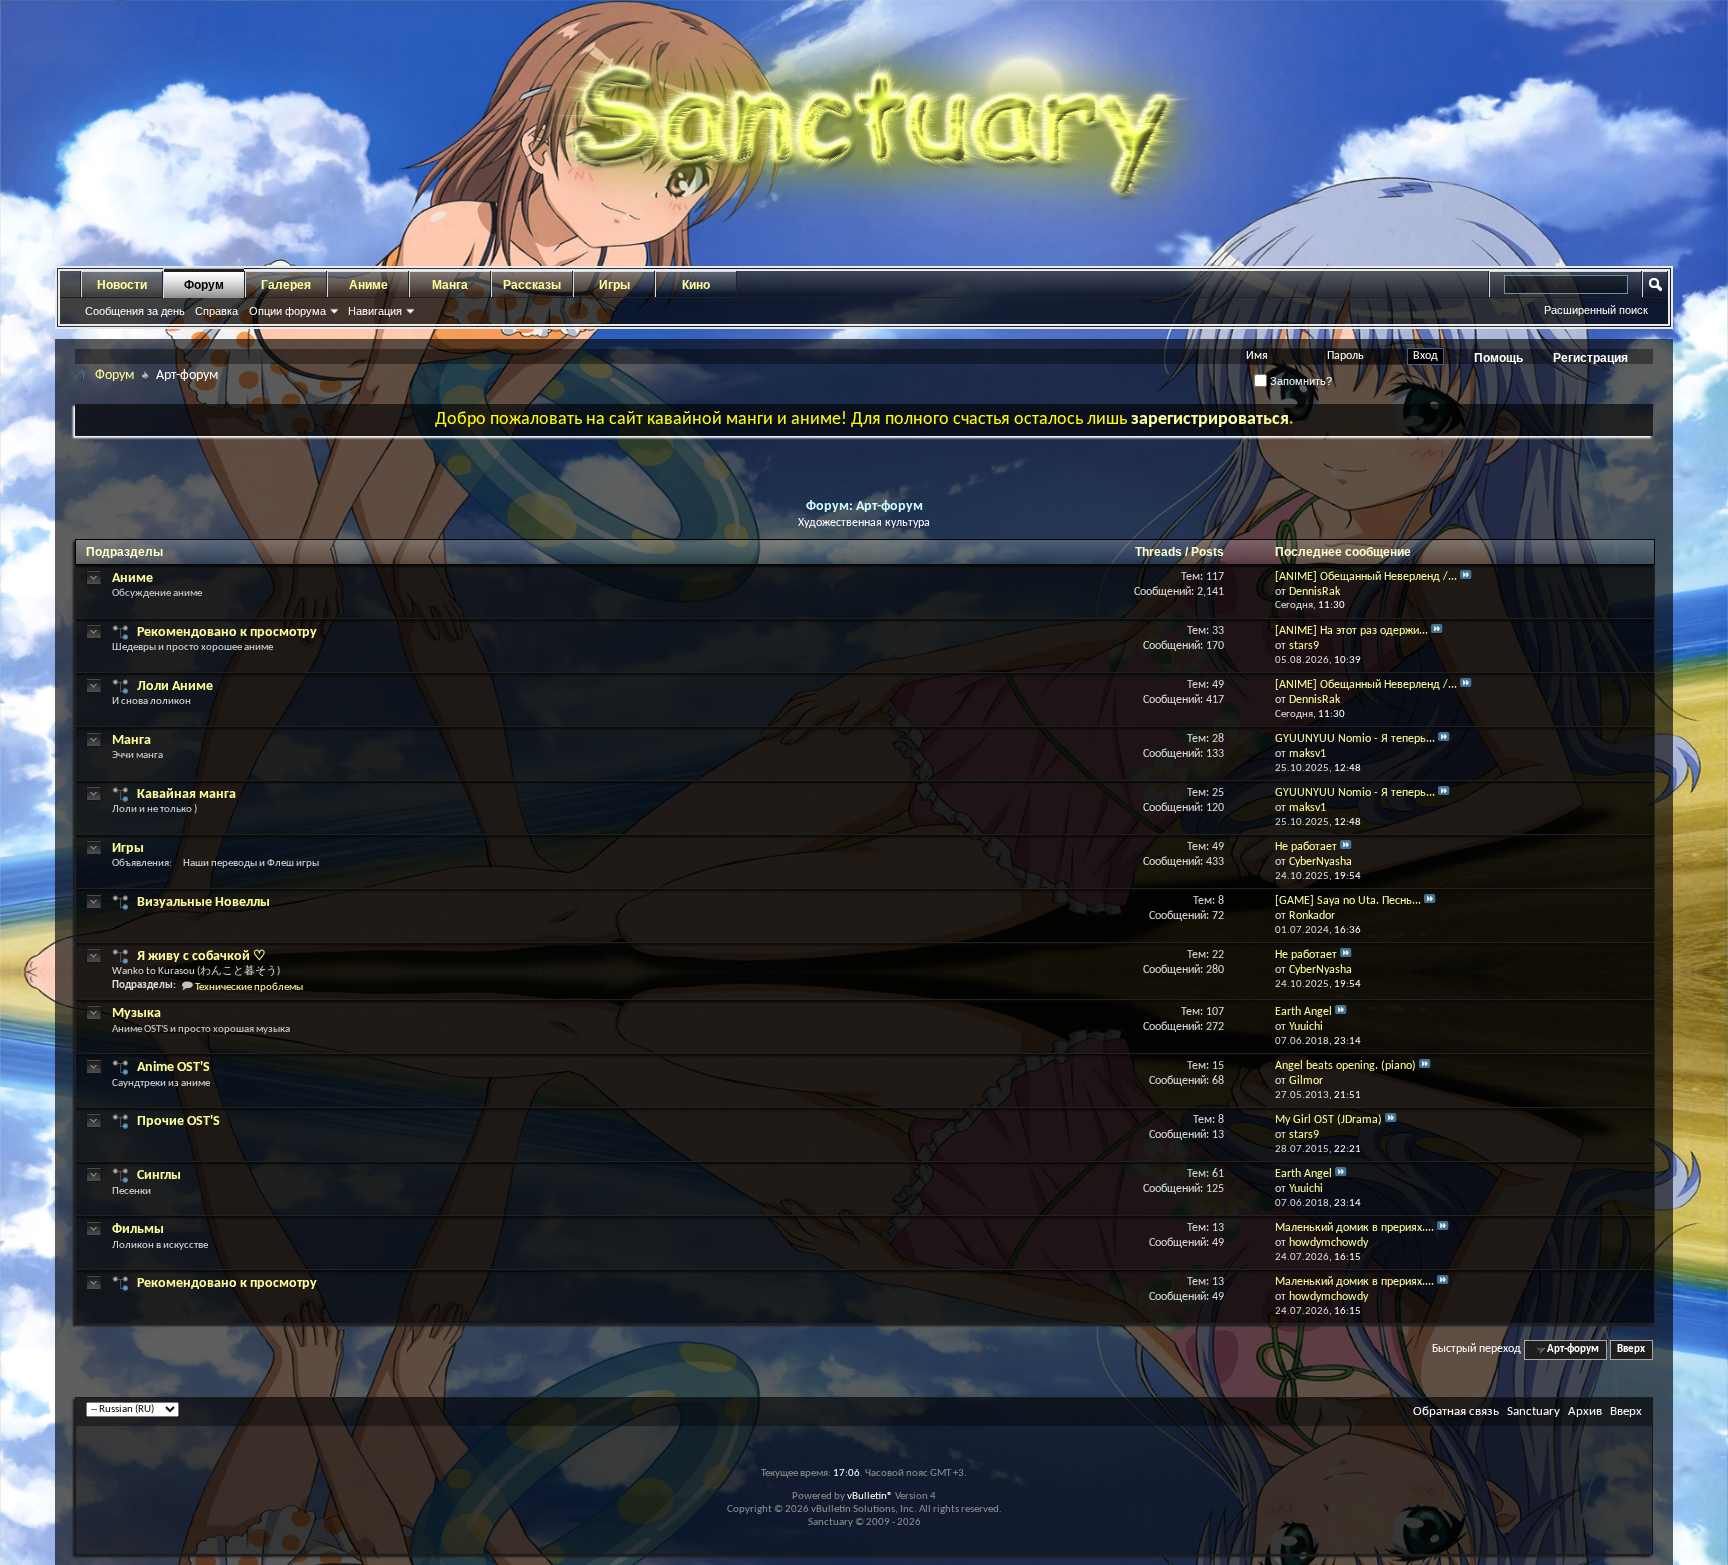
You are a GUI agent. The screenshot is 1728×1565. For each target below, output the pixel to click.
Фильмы (138, 1229)
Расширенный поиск (1596, 310)
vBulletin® (870, 1496)
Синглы (159, 1175)
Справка (216, 311)
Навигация (375, 311)
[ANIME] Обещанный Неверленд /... (1366, 577)
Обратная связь (1456, 1411)
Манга (450, 285)
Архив (1585, 1411)
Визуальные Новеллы (203, 902)
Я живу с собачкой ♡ (201, 956)
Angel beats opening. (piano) (1345, 1066)
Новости (122, 285)
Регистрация (1590, 358)
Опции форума (287, 311)
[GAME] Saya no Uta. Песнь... (1348, 901)
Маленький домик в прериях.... (1354, 1228)
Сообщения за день (135, 311)
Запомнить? (1299, 381)
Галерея (286, 285)
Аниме (368, 285)
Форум (204, 285)
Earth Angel (1303, 1012)
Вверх (1631, 1349)
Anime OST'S (173, 1067)
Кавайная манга (186, 794)
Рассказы (532, 285)
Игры (614, 285)
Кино (696, 285)
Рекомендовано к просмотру (227, 632)
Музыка (136, 1013)
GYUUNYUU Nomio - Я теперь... (1355, 739)
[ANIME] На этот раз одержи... (1351, 631)
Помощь (1498, 358)
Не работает (1306, 847)
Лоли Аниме (175, 686)
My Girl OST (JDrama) (1328, 1120)
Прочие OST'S (178, 1121)
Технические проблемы (249, 987)
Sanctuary (1533, 1411)
